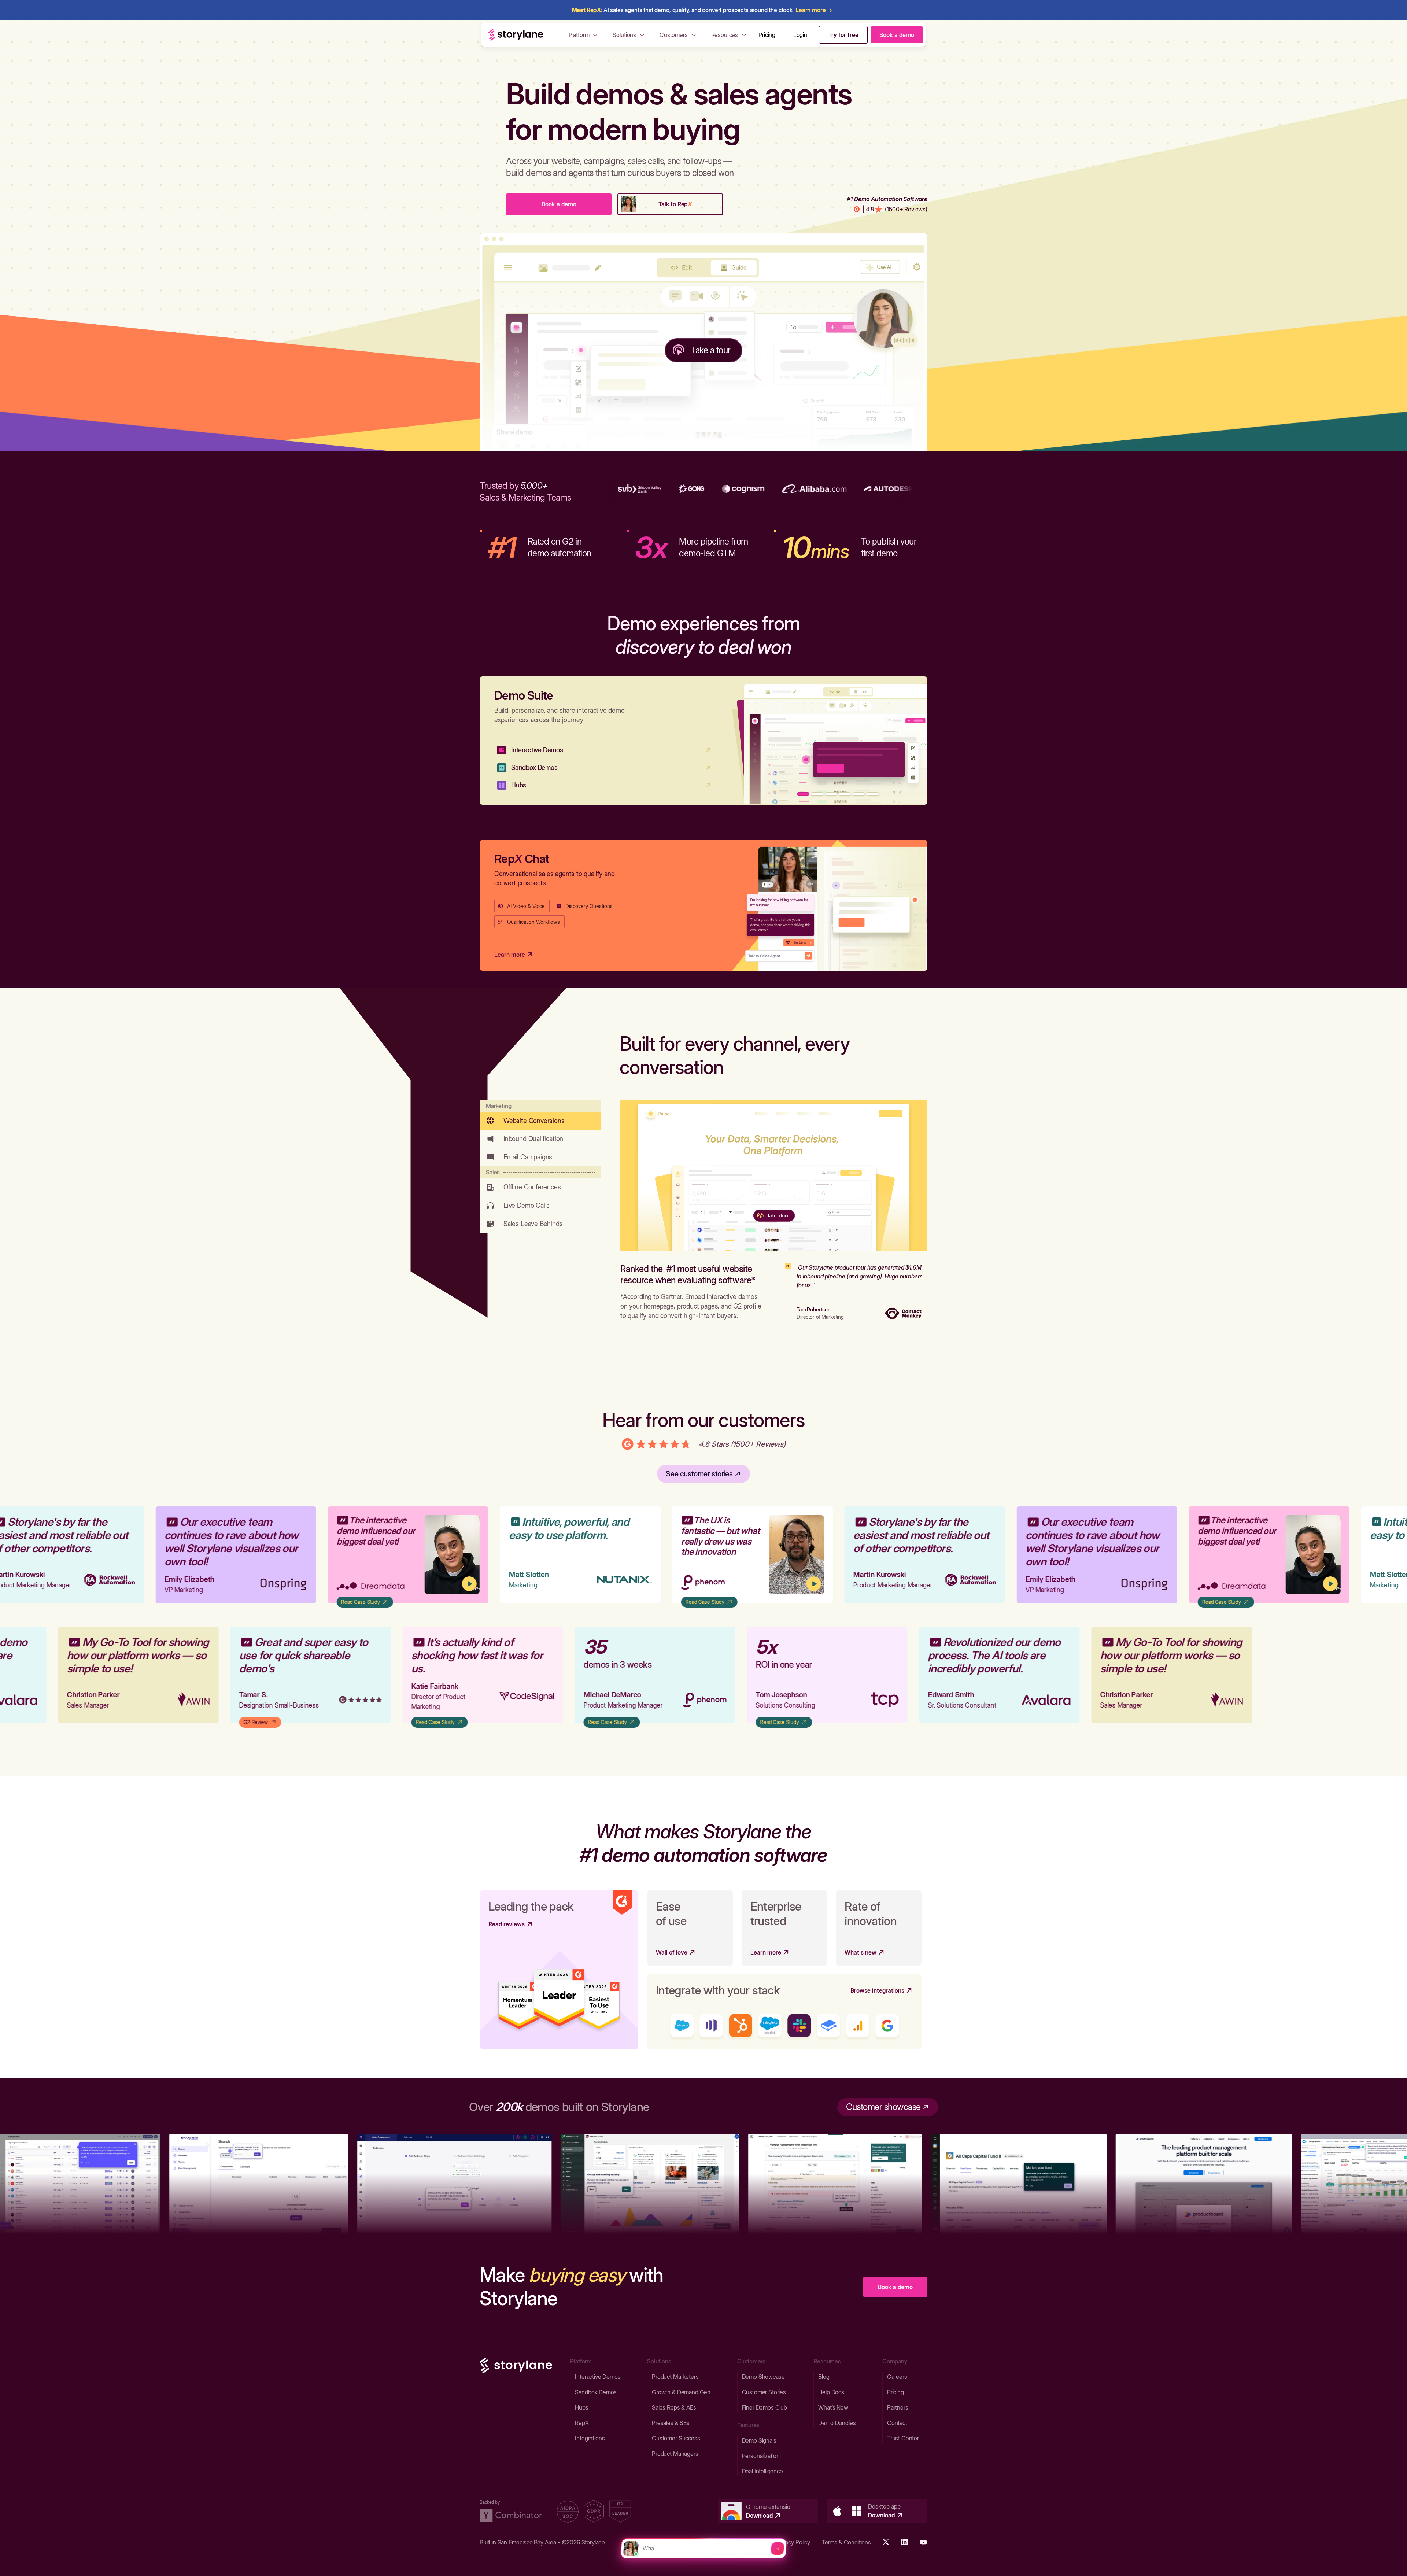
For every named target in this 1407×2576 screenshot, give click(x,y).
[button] (584, 35)
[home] (516, 35)
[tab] (540, 1115)
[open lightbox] (390, 1555)
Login (800, 35)
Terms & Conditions (846, 2542)
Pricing (767, 35)
